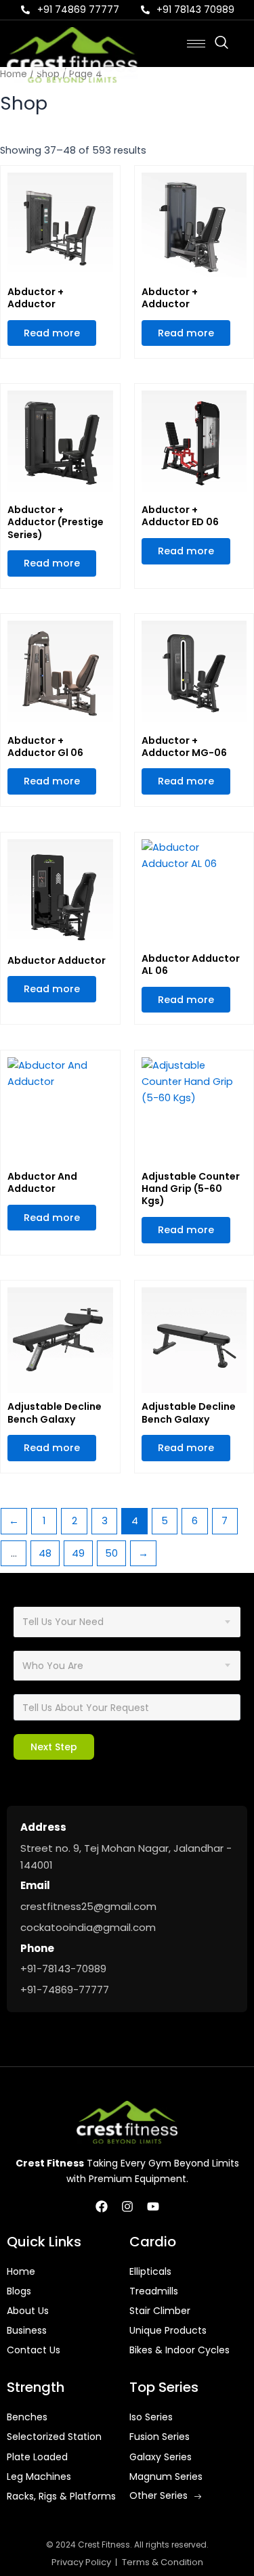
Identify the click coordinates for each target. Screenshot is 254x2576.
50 (111, 1553)
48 (45, 1553)
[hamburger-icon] (196, 44)
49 (78, 1553)
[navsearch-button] (228, 43)
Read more (52, 333)
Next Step (54, 1747)
